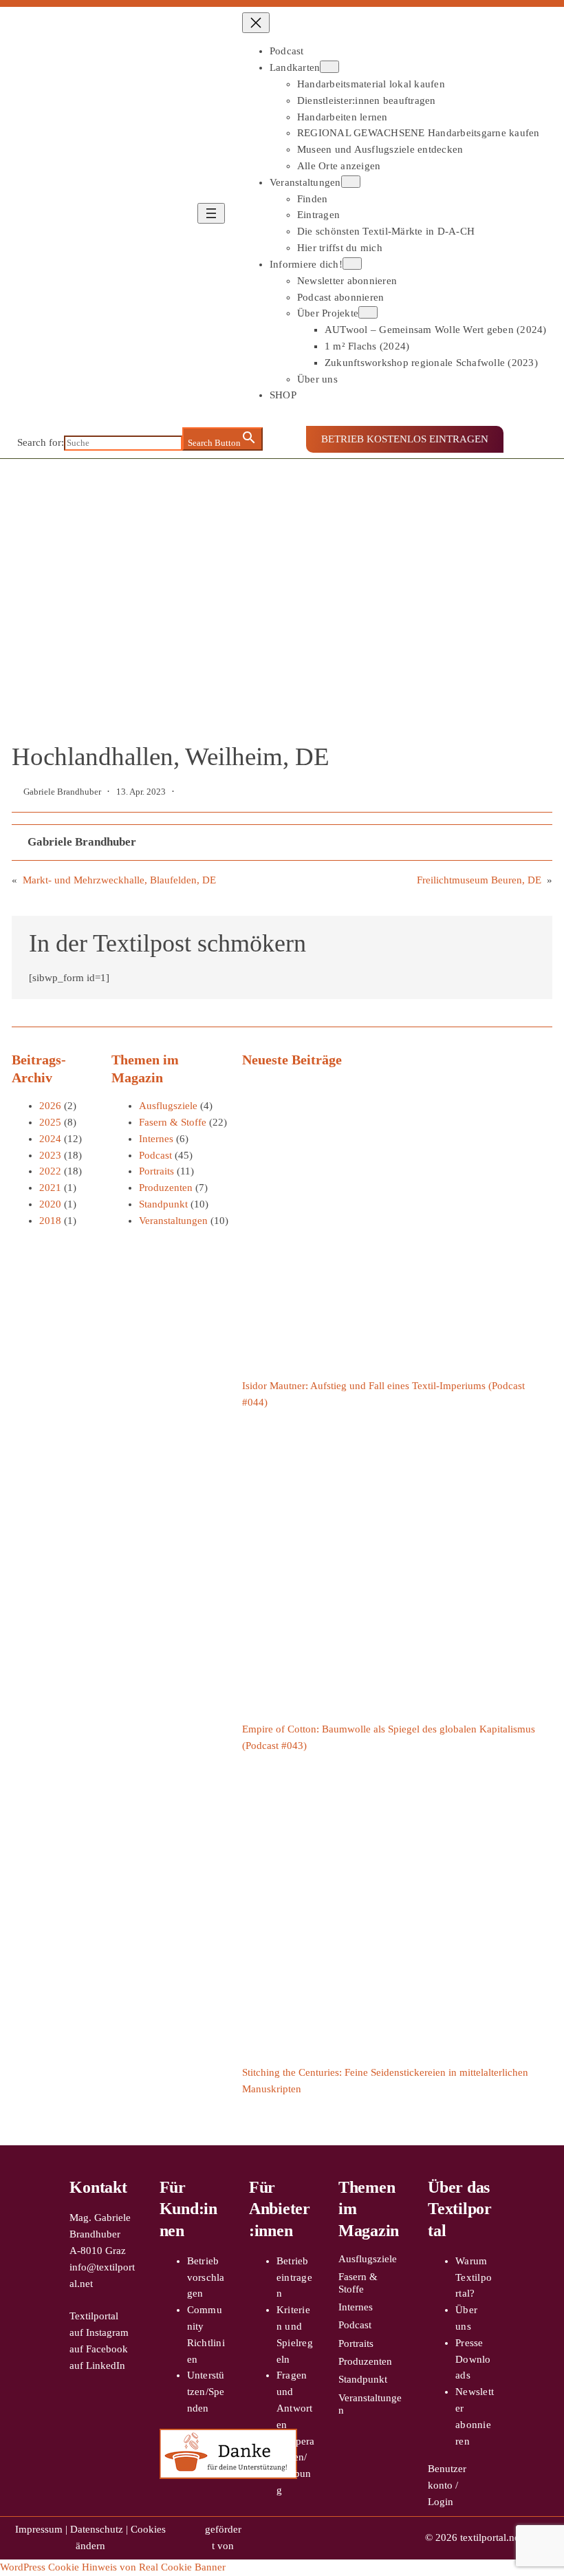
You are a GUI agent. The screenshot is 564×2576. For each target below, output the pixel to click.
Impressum (39, 2529)
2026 (50, 1106)
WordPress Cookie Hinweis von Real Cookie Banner (113, 2567)
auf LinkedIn (97, 2365)
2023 (50, 1155)
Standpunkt (163, 1204)
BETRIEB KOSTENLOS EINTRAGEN (405, 439)
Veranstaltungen (173, 1221)
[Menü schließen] (256, 23)
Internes (156, 1139)
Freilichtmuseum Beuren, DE (479, 880)
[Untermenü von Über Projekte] (368, 312)
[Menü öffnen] (211, 213)
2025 (50, 1122)
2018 (50, 1221)
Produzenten (166, 1188)
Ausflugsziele (168, 1106)
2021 (50, 1188)
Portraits (156, 1171)
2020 (50, 1204)
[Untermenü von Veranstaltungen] (351, 182)
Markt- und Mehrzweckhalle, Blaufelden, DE (119, 880)
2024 (50, 1139)
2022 (50, 1171)
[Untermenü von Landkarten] (329, 67)
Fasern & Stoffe (173, 1122)
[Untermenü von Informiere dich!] (352, 264)
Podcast (155, 1155)
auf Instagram (99, 2332)
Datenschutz (97, 2529)
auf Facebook (99, 2349)
